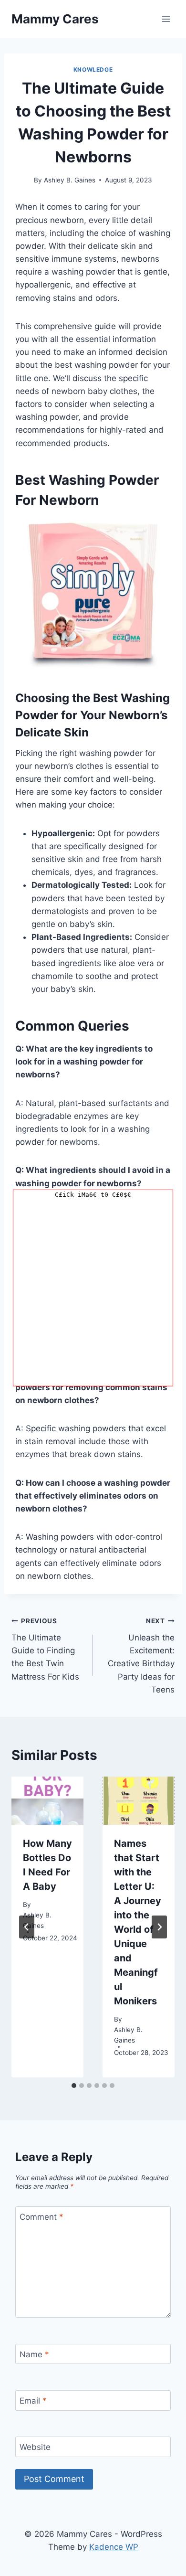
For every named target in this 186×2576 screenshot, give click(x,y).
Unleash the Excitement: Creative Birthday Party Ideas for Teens (141, 1655)
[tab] (74, 2086)
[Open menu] (166, 19)
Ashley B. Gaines (70, 180)
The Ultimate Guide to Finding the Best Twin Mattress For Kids (45, 1649)
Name (34, 2354)
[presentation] (47, 1801)
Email (33, 2401)
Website (35, 2447)
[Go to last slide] (27, 1927)
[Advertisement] (93, 1293)
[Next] (159, 1927)
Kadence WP (114, 2547)
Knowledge (93, 69)
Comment (41, 2217)
